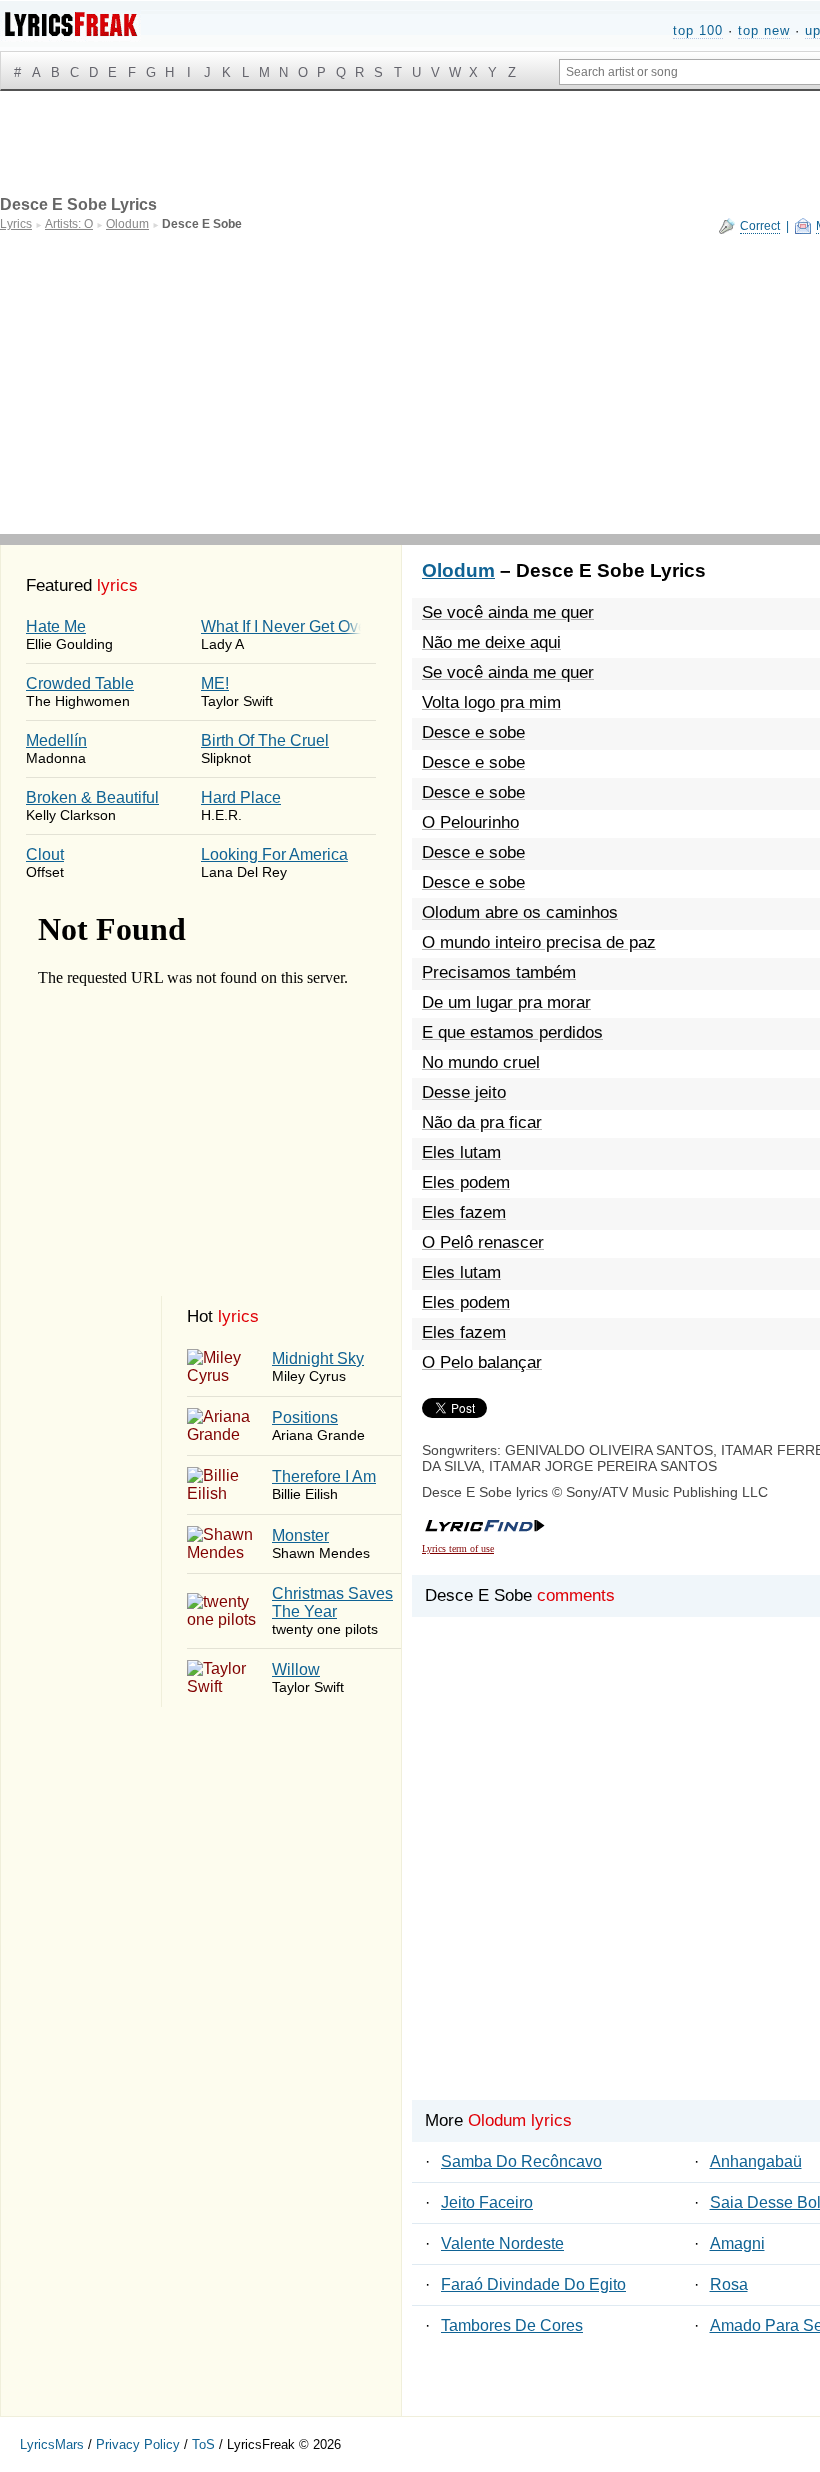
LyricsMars (52, 2444)
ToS (203, 2444)
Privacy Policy (138, 2444)
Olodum (458, 570)
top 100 (698, 30)
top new (764, 30)
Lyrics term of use (458, 1548)
